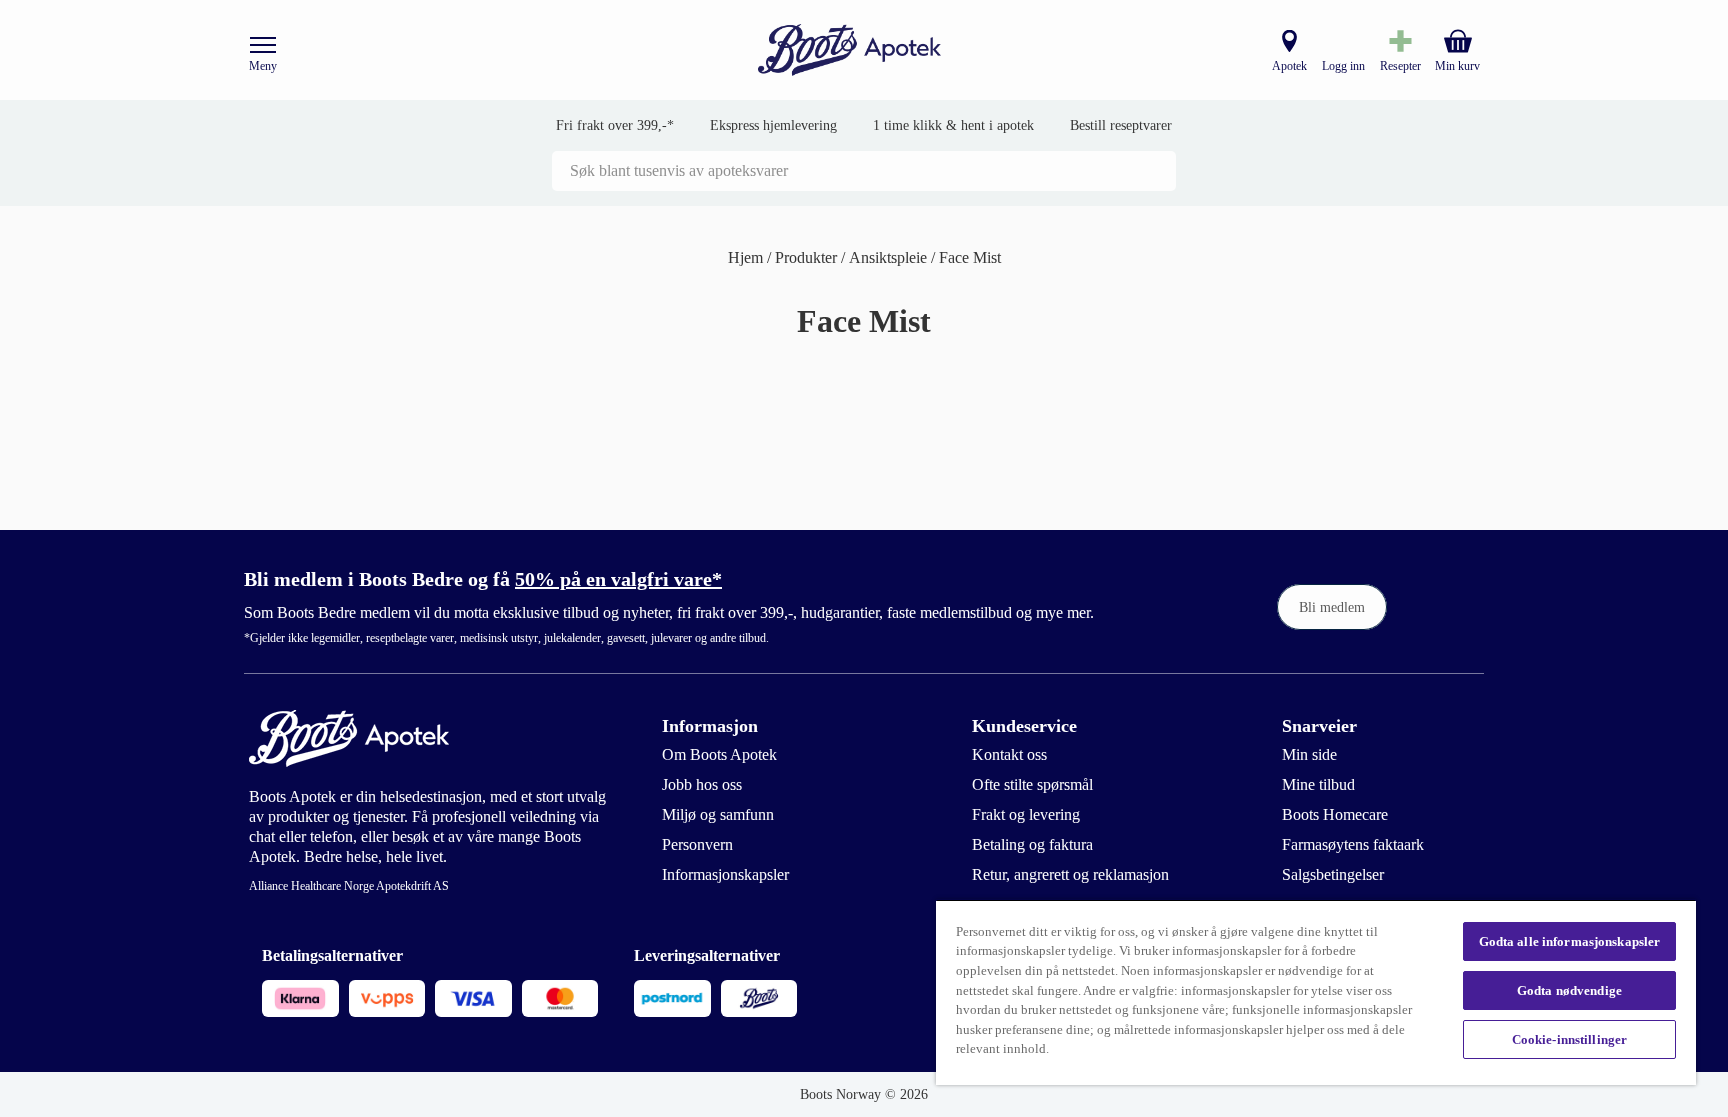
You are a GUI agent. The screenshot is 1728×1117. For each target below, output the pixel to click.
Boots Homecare (1335, 814)
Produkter (808, 257)
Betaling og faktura (1032, 844)
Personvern (697, 844)
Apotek (1289, 66)
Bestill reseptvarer (1121, 125)
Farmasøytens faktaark (1353, 844)
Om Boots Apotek (719, 754)
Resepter (1400, 66)
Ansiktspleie (890, 257)
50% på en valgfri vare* (618, 579)
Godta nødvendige (1569, 990)
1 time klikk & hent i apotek (953, 125)
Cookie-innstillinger (1570, 1039)
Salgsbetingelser (1333, 874)
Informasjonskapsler (725, 874)
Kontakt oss (1009, 754)
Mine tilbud (1318, 784)
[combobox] (864, 171)
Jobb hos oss (702, 784)
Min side (1309, 754)
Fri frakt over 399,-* (615, 125)
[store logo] (850, 50)
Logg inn (1343, 66)
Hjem (747, 257)
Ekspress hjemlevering (773, 125)
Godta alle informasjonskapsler (1570, 941)
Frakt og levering (1026, 814)
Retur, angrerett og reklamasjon (1070, 874)
